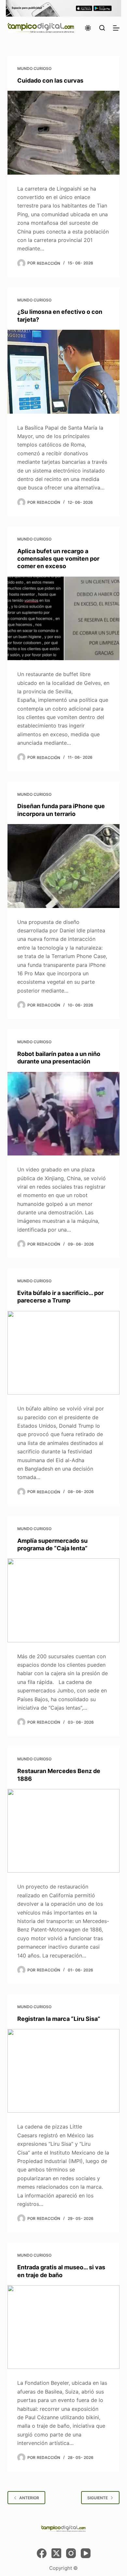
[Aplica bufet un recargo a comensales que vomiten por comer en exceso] (63, 618)
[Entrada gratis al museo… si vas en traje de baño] (63, 2327)
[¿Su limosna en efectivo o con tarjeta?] (63, 372)
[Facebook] (42, 2553)
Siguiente (98, 2498)
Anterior (29, 2498)
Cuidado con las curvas (50, 80)
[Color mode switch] (88, 28)
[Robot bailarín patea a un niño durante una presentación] (63, 1114)
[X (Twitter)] (56, 2553)
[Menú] (116, 28)
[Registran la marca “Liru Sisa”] (63, 2071)
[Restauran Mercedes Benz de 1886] (63, 1831)
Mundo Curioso (34, 68)
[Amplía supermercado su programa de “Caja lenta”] (63, 1600)
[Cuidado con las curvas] (63, 133)
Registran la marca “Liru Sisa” (59, 2019)
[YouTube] (86, 2553)
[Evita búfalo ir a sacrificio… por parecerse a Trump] (63, 1353)
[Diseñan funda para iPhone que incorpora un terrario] (63, 866)
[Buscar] (102, 28)
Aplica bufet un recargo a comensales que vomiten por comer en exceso (58, 559)
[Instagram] (71, 2553)
